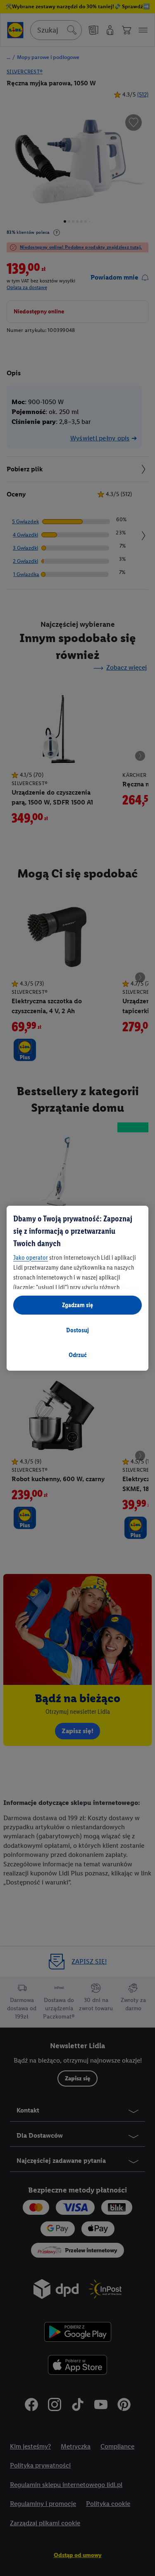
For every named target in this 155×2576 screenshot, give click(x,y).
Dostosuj (77, 1330)
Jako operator (31, 1257)
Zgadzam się (77, 1305)
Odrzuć (78, 1355)
